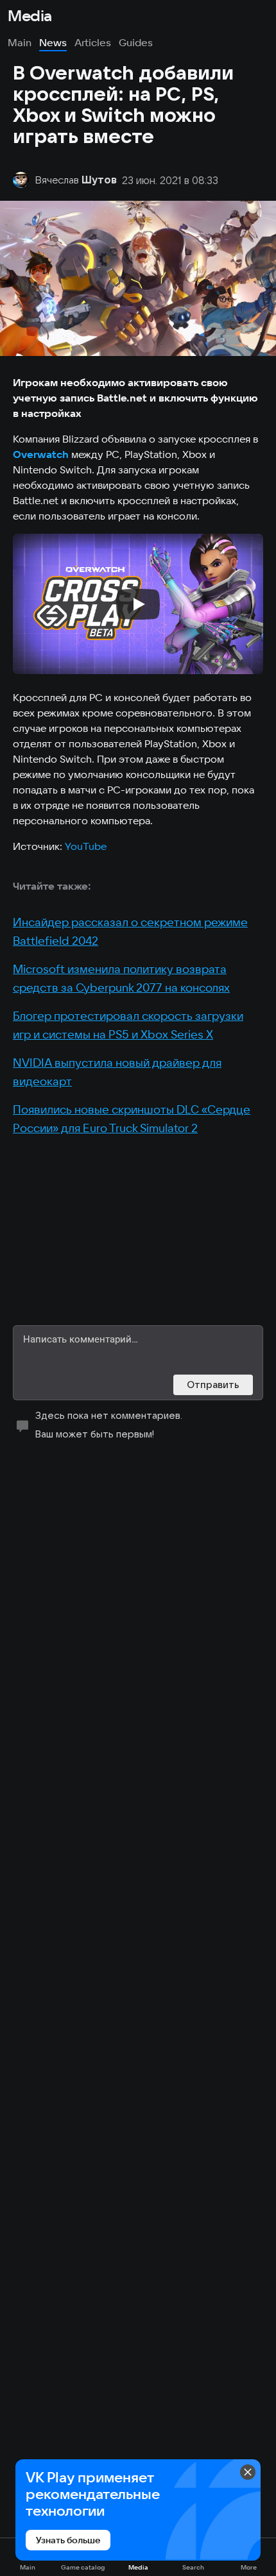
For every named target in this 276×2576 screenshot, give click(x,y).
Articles (93, 42)
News (53, 42)
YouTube (86, 846)
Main (20, 42)
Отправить (213, 1385)
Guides (136, 42)
